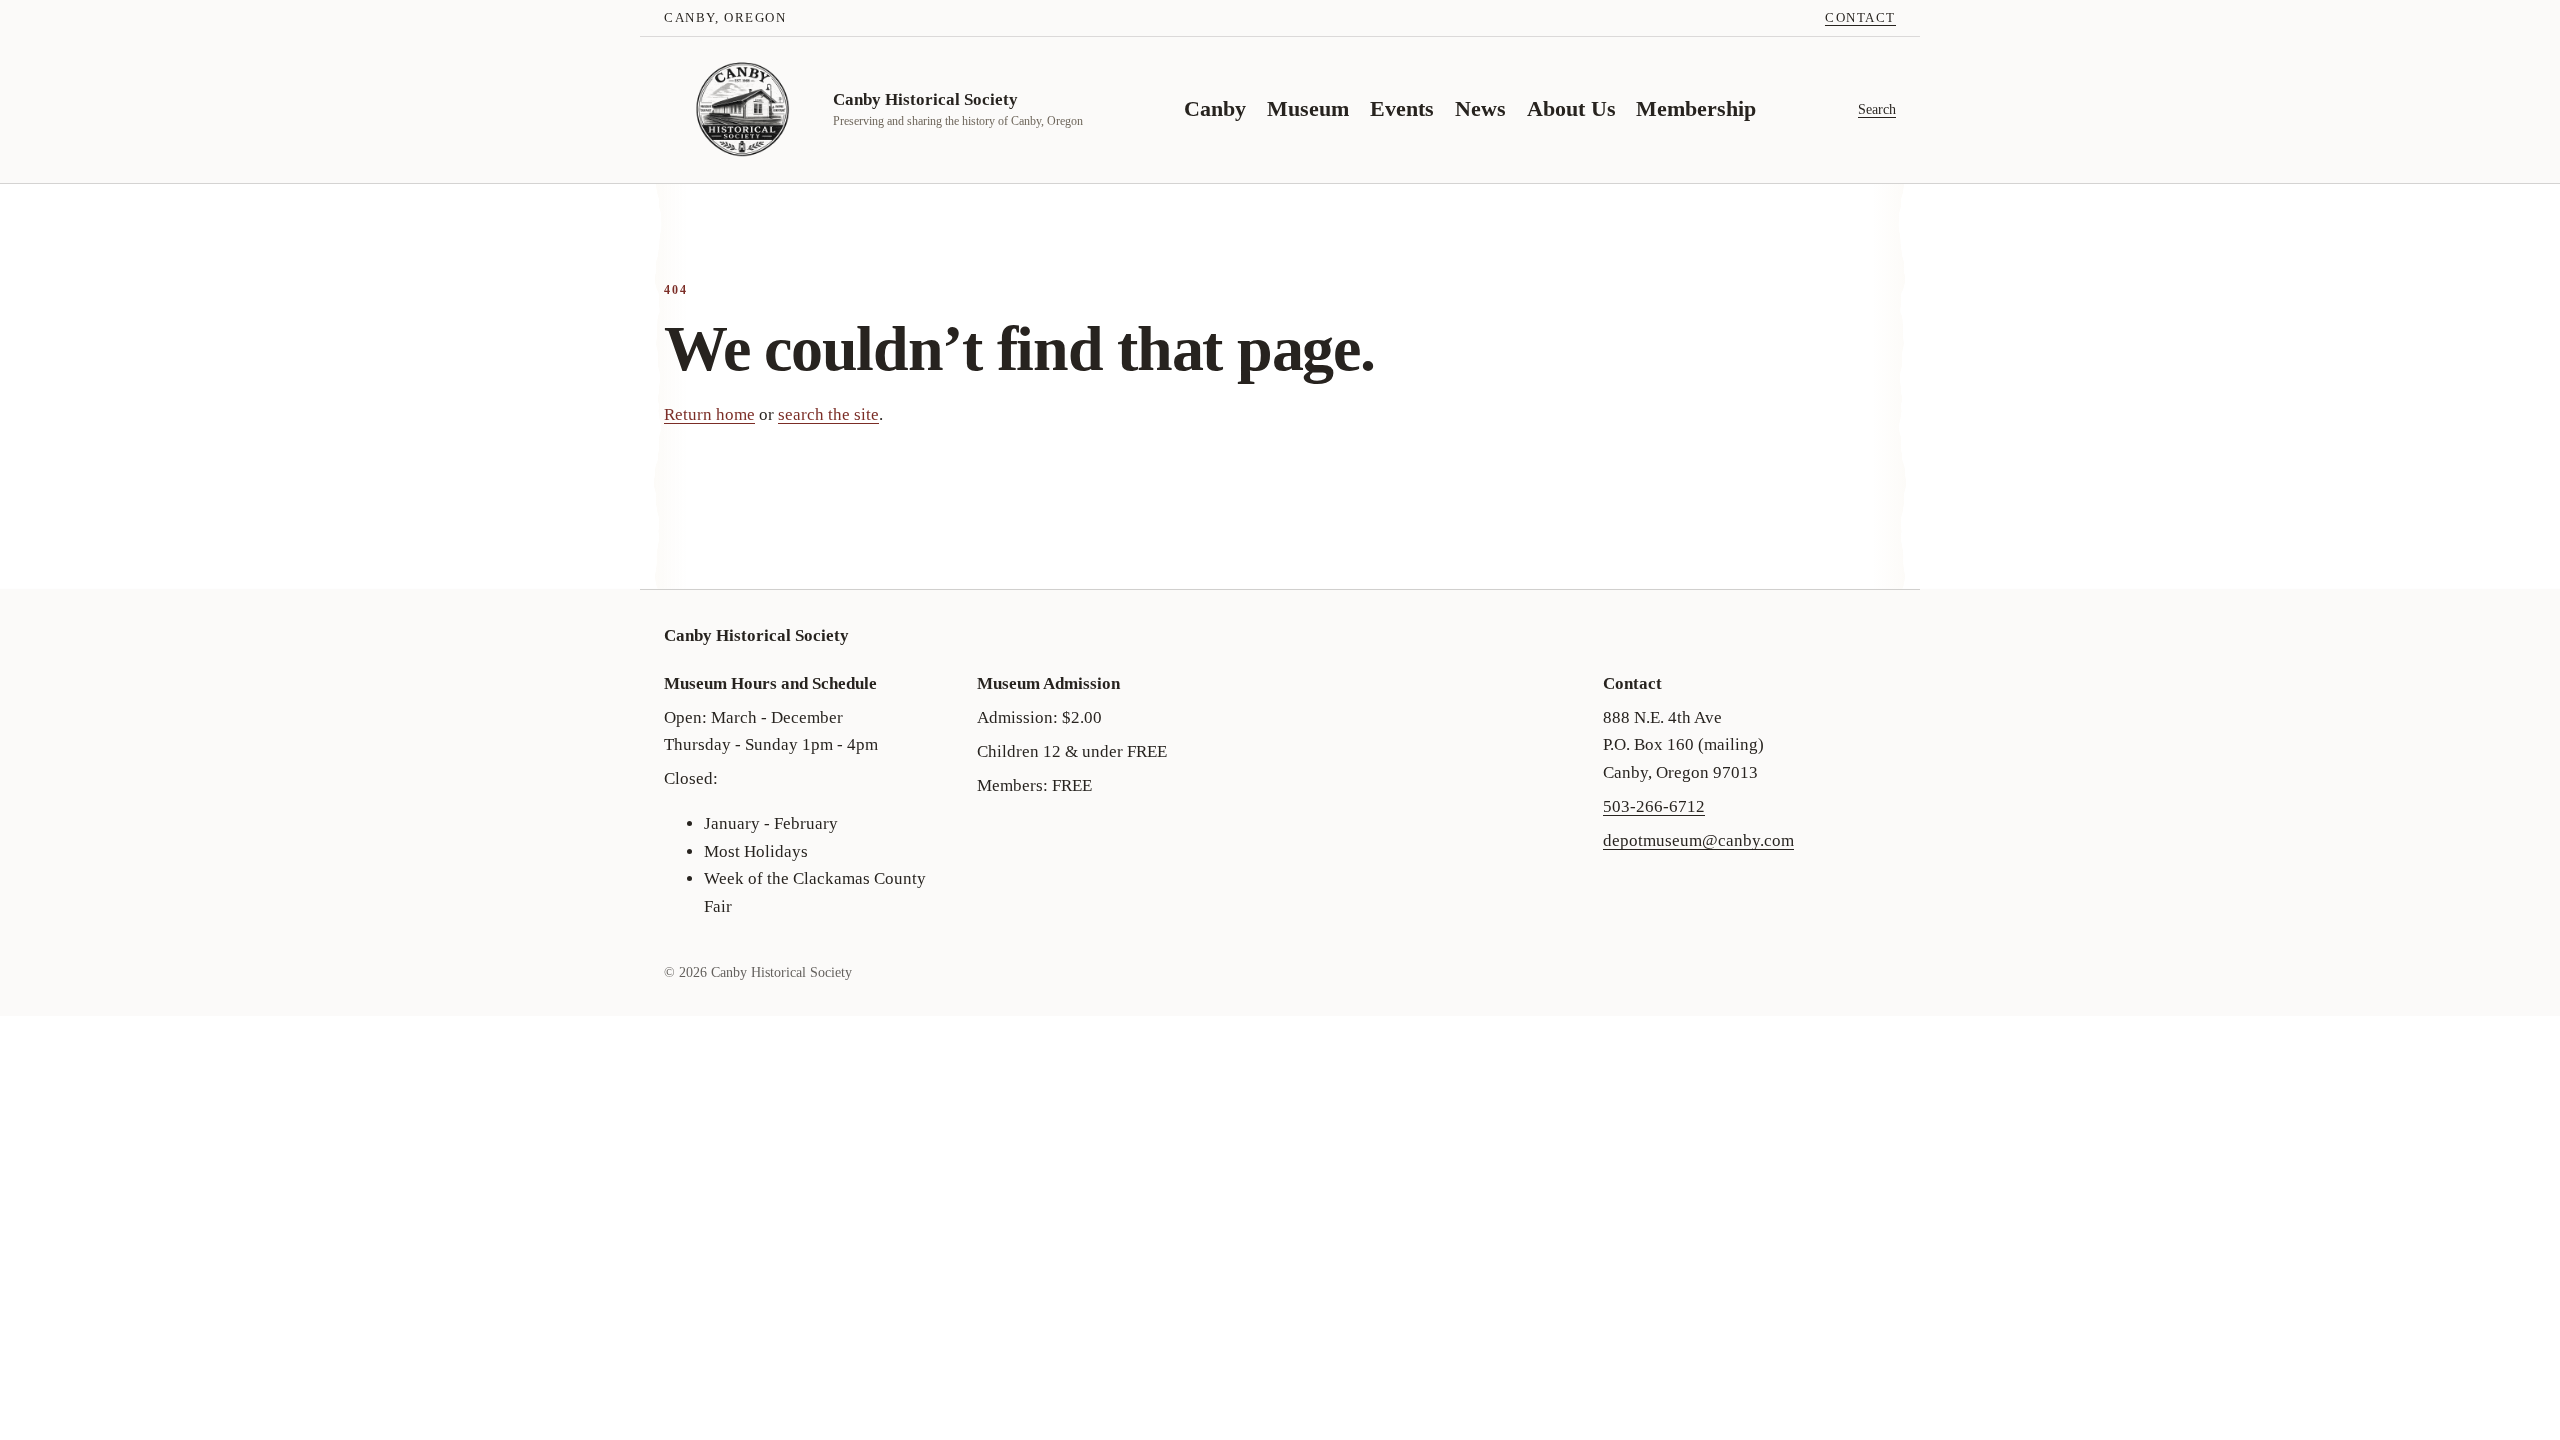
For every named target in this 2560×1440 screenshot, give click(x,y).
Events (1402, 109)
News (1480, 109)
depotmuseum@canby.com (1698, 840)
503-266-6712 (1654, 806)
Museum (1308, 109)
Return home (709, 414)
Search (1877, 109)
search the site (828, 414)
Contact (1860, 17)
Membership (1696, 109)
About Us (1571, 109)
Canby (1215, 109)
